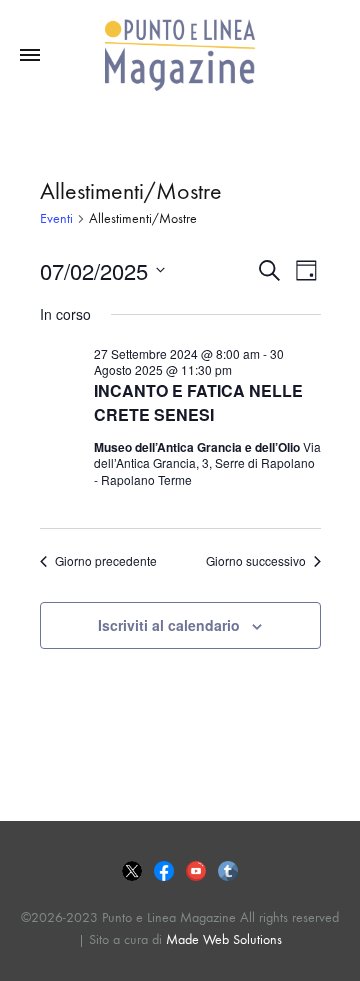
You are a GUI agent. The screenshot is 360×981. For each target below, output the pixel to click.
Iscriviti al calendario (169, 625)
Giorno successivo (256, 561)
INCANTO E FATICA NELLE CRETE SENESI (198, 402)
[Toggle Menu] (30, 56)
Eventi (56, 218)
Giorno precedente (106, 561)
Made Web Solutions (224, 939)
